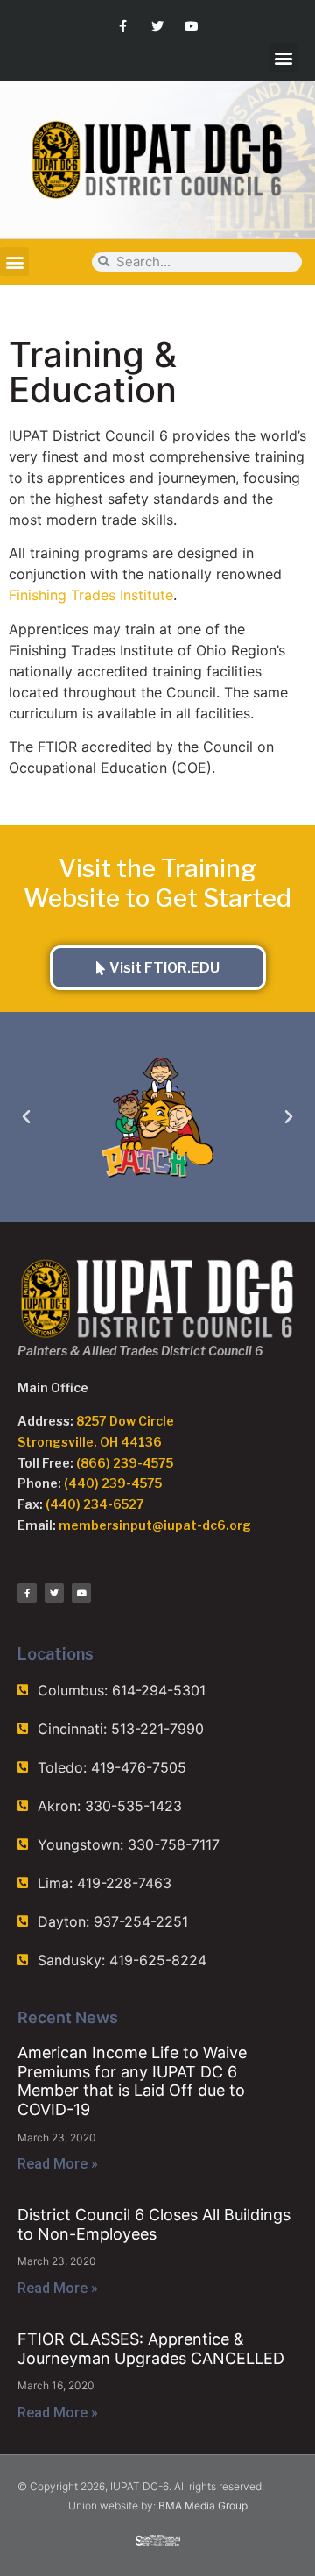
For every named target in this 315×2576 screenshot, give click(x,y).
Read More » (58, 2164)
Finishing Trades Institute (91, 595)
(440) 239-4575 (113, 1483)
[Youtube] (192, 26)
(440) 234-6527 (95, 1504)
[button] (283, 57)
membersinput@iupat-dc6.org (155, 1525)
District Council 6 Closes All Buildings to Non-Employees (154, 2224)
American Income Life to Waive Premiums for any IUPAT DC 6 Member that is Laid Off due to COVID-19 (132, 2081)
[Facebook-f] (123, 26)
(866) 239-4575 (125, 1463)
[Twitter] (157, 26)
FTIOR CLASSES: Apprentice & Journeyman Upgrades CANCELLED (151, 2349)
